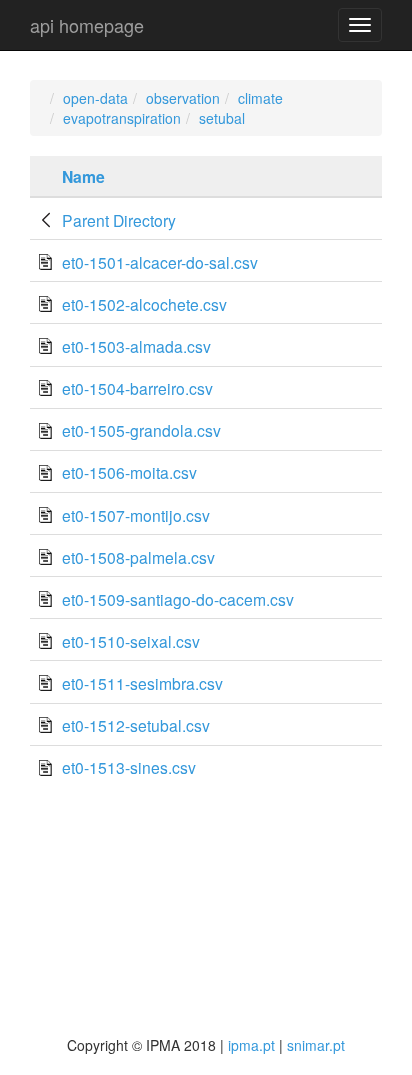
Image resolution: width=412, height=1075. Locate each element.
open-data (95, 98)
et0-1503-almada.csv (136, 346)
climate (260, 98)
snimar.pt (316, 1045)
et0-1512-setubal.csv (136, 725)
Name (83, 177)
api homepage (87, 25)
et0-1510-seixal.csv (131, 641)
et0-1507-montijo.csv (136, 515)
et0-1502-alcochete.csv (144, 304)
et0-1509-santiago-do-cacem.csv (178, 599)
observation (183, 98)
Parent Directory (119, 220)
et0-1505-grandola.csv (141, 430)
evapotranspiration (122, 118)
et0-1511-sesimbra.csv (142, 683)
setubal (222, 118)
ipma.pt (251, 1045)
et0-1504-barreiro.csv (137, 388)
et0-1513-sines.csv (129, 767)
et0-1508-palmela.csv (138, 557)
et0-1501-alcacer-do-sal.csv (160, 262)
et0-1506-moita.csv (129, 472)
